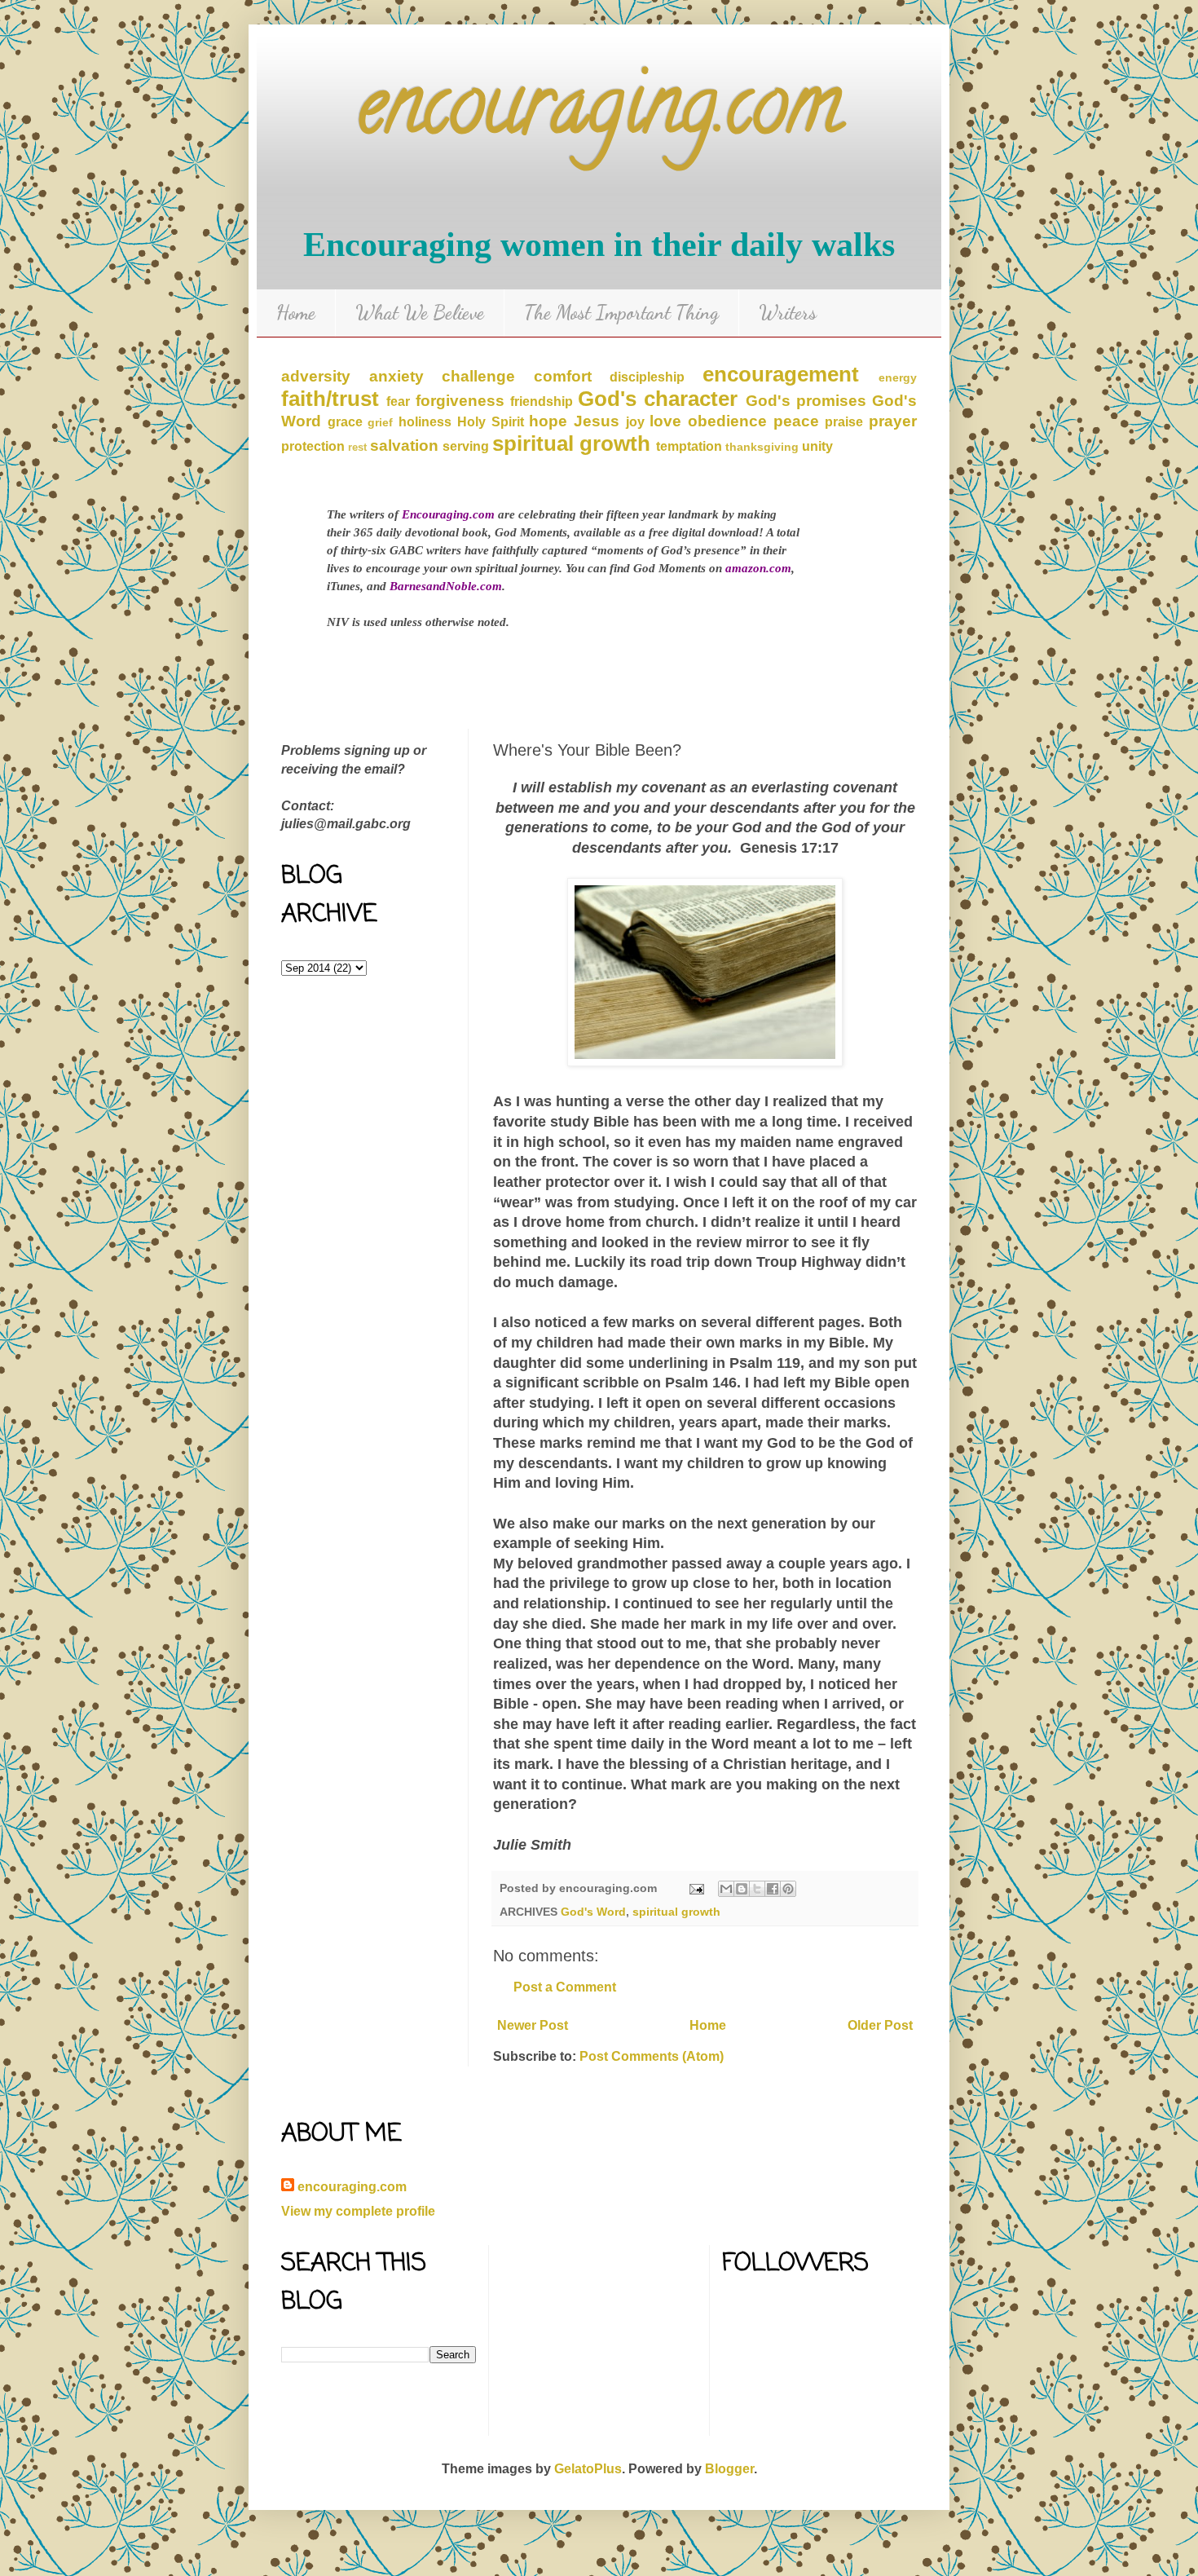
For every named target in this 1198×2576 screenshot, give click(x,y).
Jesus (597, 421)
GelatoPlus (588, 2469)
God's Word (593, 1912)
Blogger (729, 2469)
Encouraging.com (448, 514)
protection (313, 446)
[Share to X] (757, 1889)
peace (796, 421)
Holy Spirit (491, 422)
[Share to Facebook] (773, 1889)
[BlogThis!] (742, 1889)
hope (548, 421)
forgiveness (460, 401)
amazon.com (758, 568)
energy (898, 377)
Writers (788, 313)
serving (466, 446)
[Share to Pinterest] (788, 1889)
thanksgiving (762, 447)
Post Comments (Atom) (652, 2056)
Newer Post (533, 2025)
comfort (563, 376)
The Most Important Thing (621, 313)
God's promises (806, 401)
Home (296, 313)
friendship (542, 401)
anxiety (396, 376)
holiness (425, 422)
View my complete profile (358, 2211)
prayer (893, 421)
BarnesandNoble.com (446, 586)
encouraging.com (599, 114)
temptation (689, 446)
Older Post (880, 2025)
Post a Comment (565, 1987)
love (665, 421)
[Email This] (726, 1889)
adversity (316, 376)
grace (345, 422)
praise (844, 422)
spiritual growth (571, 443)
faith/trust (330, 399)
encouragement (781, 374)
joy (635, 422)
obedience (727, 421)
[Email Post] (696, 1888)
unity (817, 446)
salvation (404, 446)
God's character (658, 399)
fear (398, 401)
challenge (478, 376)
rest (357, 447)
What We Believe (420, 313)
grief (380, 422)
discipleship (647, 377)
